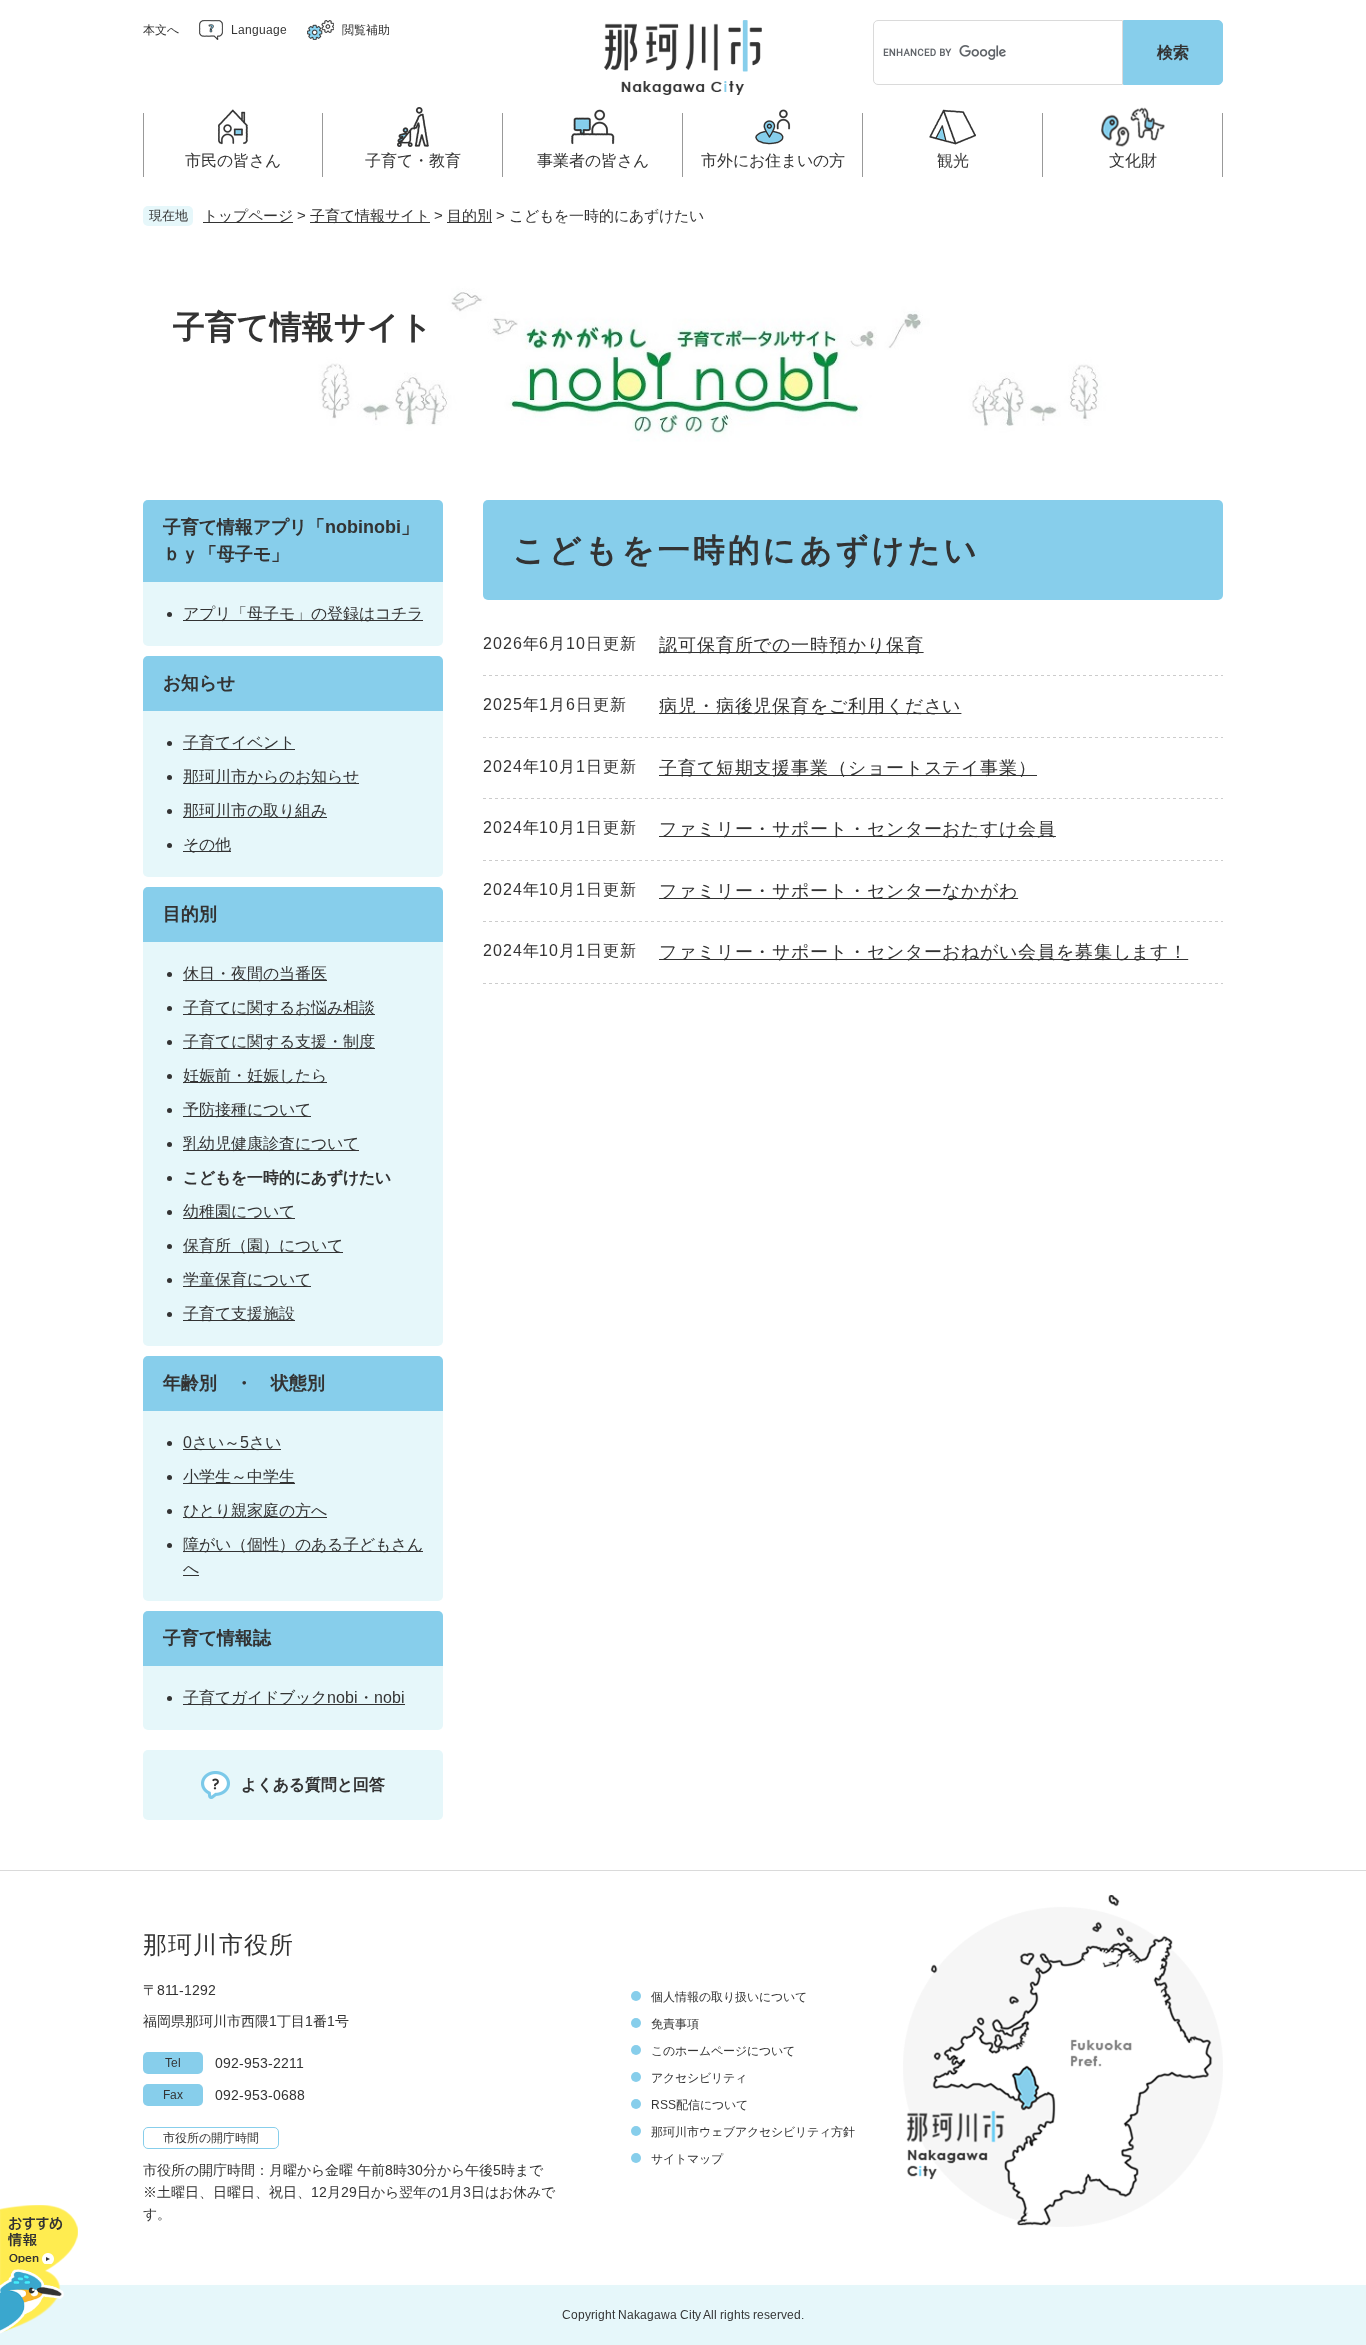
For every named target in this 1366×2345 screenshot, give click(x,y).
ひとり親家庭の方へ (255, 1510)
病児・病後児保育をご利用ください (810, 706)
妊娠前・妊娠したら (255, 1075)
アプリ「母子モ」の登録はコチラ (303, 613)
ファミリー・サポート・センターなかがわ (838, 891)
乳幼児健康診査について (271, 1143)
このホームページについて (723, 2051)
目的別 (469, 215)
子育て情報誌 (217, 1638)
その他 (207, 844)
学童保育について (247, 1279)
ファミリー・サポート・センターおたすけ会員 (857, 829)
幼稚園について (239, 1211)
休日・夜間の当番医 (255, 973)
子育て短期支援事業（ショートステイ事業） (848, 768)
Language (259, 30)
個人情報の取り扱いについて (729, 1997)
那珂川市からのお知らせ (271, 776)
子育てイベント (239, 742)
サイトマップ (687, 2159)
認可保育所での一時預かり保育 (791, 645)
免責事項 (675, 2024)
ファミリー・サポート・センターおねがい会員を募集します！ (923, 952)
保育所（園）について (263, 1245)
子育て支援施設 (239, 1313)
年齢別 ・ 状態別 (244, 1383)
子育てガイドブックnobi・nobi (294, 1697)
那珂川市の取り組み (255, 810)
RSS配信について (699, 2105)
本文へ (161, 30)
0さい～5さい (232, 1442)
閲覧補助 (366, 30)
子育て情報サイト (370, 215)
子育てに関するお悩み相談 (279, 1007)
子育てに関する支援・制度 (279, 1041)
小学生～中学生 (239, 1476)
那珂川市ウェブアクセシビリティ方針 (753, 2132)
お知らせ (199, 683)
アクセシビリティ (699, 2078)
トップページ (248, 215)
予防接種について (247, 1109)
